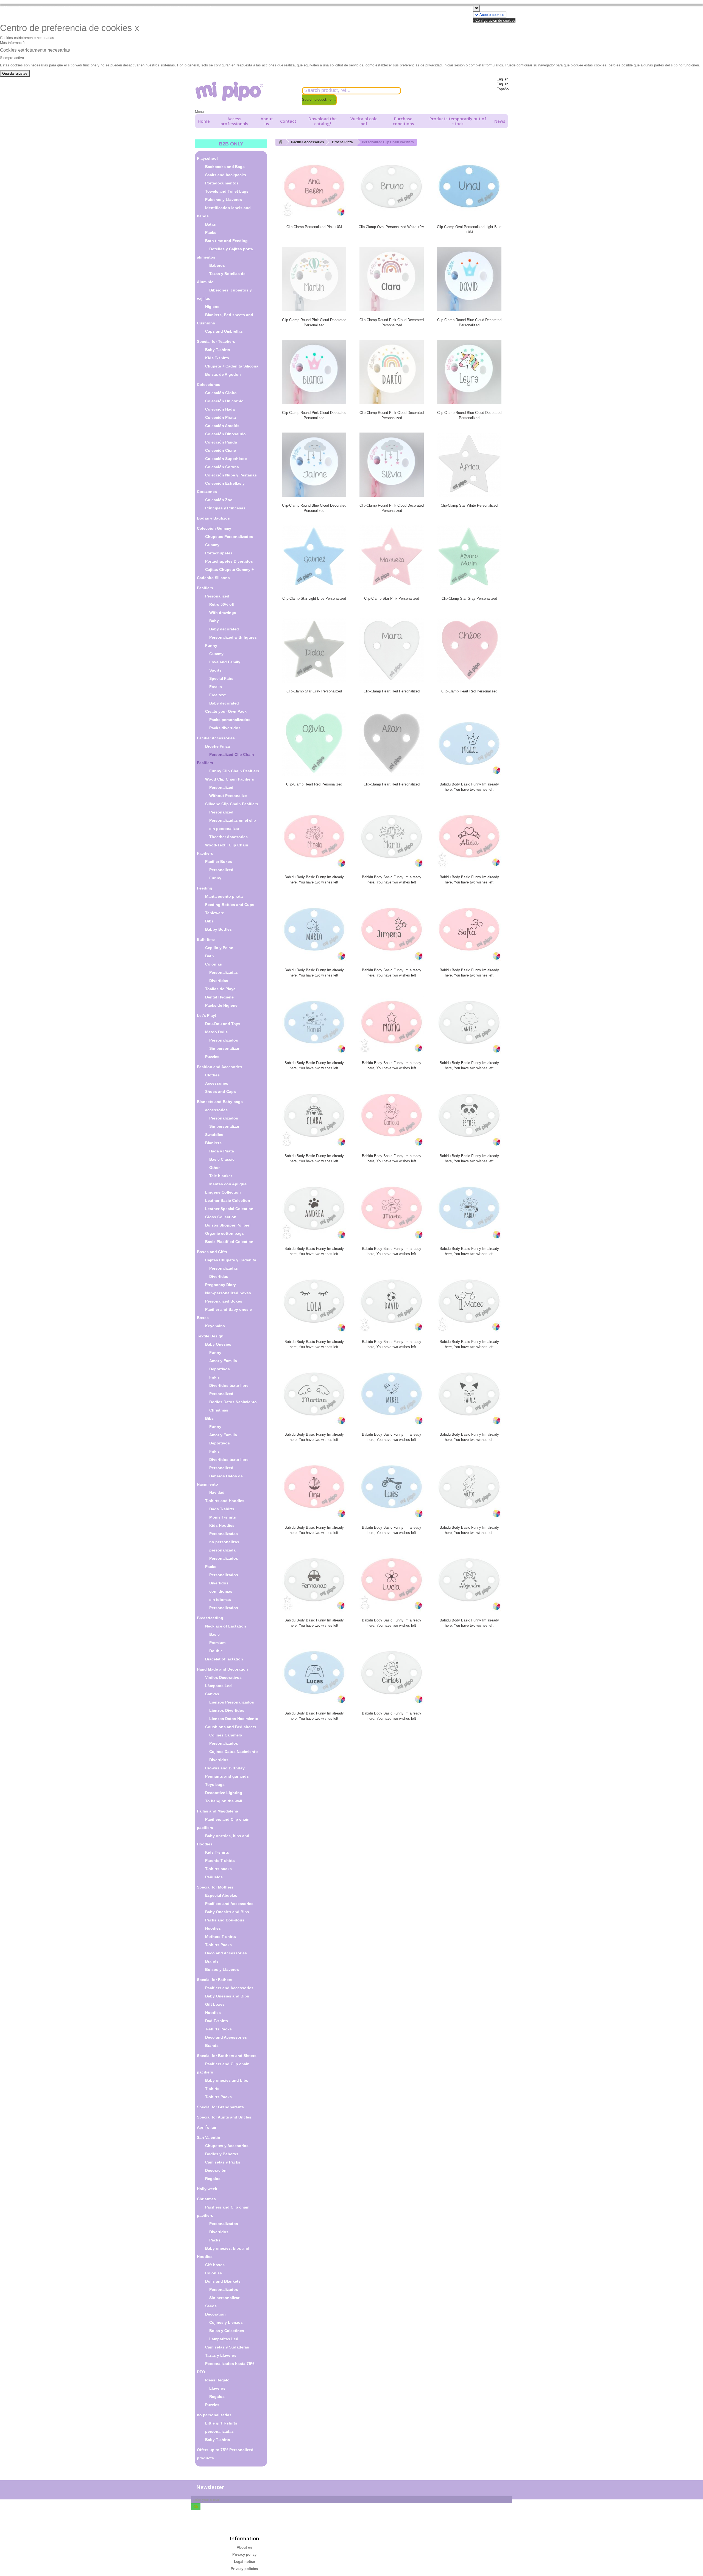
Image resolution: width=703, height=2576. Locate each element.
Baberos (217, 265)
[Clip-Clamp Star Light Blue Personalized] (314, 557)
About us (267, 121)
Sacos (211, 2306)
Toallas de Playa (220, 989)
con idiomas (221, 1591)
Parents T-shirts (220, 1861)
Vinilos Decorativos (223, 1677)
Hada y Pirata (222, 1151)
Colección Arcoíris (222, 426)
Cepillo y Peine (219, 948)
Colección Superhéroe (226, 459)
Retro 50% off (222, 604)
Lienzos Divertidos (227, 1710)
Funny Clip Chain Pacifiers (234, 771)
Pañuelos (214, 1877)
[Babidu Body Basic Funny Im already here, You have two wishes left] (469, 743)
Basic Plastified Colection (229, 1242)
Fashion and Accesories (220, 1067)
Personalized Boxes (224, 1301)
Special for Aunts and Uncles (224, 2117)
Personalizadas (224, 972)
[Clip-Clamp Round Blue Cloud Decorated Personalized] (469, 279)
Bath (210, 956)
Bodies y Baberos (222, 2154)
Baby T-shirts (218, 350)
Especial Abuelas (221, 1895)
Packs (211, 232)
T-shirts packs (218, 1869)
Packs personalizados (230, 720)
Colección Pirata (221, 417)
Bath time (206, 939)
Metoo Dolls (216, 1032)
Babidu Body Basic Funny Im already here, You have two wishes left (469, 787)
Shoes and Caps (221, 1091)
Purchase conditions (403, 121)
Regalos (213, 2179)
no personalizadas (214, 2415)
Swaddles (214, 1135)
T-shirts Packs (218, 1945)
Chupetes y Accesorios (227, 2146)
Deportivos (220, 1369)
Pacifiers (205, 588)
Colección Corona (222, 467)
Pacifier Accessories (216, 738)
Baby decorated (224, 629)
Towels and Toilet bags (227, 191)
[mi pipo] (244, 92)
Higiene (212, 307)
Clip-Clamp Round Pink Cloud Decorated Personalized (314, 322)
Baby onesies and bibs (227, 2080)
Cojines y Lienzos (226, 2322)
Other (214, 1168)
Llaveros (217, 2388)
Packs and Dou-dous (225, 1920)
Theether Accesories (228, 837)
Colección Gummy (214, 528)
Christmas (219, 1410)
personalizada (222, 1550)
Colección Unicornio (224, 401)
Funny (211, 646)
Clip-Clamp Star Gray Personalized (469, 598)
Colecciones (209, 385)
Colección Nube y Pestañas (231, 475)
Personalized (217, 596)
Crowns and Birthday (225, 1768)
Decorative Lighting (224, 1793)
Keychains (215, 1326)
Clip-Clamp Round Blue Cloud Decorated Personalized (469, 322)
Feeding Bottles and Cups (230, 905)
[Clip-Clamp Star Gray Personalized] (469, 557)
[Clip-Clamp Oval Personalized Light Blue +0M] (469, 186)
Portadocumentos (222, 183)
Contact (288, 121)
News (500, 121)
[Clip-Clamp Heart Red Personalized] (392, 650)
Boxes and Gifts (212, 1252)
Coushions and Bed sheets (231, 1727)
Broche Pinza (217, 746)
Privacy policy (244, 2554)
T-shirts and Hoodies (225, 1501)
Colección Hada (220, 409)
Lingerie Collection (223, 1192)
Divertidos (219, 1583)
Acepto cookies (491, 15)
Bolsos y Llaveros (222, 1969)
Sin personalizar (224, 1048)
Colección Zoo (219, 500)
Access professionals (234, 121)
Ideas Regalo (217, 2380)
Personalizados (224, 1040)
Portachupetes (219, 553)
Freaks (216, 687)
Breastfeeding (210, 1618)
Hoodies (213, 1928)
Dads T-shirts (222, 1509)
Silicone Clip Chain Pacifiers (232, 804)
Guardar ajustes (15, 73)
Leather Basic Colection (228, 1200)
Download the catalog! (323, 121)
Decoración (216, 2170)
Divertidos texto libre (229, 1385)
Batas (210, 224)
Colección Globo (221, 393)
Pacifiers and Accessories (229, 1904)
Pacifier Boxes (219, 862)
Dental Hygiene (219, 997)
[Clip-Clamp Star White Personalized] (469, 465)
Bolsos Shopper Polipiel (228, 1225)
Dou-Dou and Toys (223, 1024)
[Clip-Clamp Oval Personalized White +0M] (392, 186)
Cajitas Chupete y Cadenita (231, 1260)
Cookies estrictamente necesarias (27, 38)
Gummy (212, 545)
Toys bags (215, 1784)
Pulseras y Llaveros (224, 200)
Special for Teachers (216, 341)
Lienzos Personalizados (232, 1702)
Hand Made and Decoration (222, 1669)
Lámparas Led (218, 1686)
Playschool (207, 158)
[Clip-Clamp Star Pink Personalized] (392, 557)
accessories (216, 1110)
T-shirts (212, 2089)
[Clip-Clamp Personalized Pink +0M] (314, 186)
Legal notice (244, 2562)
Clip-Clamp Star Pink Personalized (392, 598)
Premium (217, 1643)
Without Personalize (228, 796)
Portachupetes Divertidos (229, 561)
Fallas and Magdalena (217, 1811)
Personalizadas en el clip (233, 820)
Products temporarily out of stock (458, 121)
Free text (217, 695)
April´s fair (207, 2127)
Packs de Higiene (221, 1005)
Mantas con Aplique (228, 1184)
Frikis (214, 1377)
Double (216, 1651)
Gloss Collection (221, 1217)
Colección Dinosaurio (225, 434)
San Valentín (209, 2137)
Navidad (217, 1492)
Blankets (213, 1143)
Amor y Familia (223, 1361)
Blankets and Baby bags (220, 1102)
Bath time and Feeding (226, 241)
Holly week (207, 2189)
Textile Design (210, 1336)
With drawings (223, 613)
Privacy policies (244, 2569)
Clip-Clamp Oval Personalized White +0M (392, 227)
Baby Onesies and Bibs (227, 1912)
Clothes (212, 1075)
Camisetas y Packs (223, 2162)
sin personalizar (224, 829)
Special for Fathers (215, 1980)
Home (204, 121)
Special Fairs (221, 678)
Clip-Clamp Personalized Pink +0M (314, 227)
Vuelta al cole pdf (364, 121)
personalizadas (219, 2431)
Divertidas (219, 981)
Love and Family (225, 662)
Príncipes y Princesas (225, 508)
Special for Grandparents (220, 2107)
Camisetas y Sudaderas (227, 2347)
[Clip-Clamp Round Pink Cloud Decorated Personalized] (314, 279)
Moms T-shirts (223, 1517)
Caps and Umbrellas (224, 331)
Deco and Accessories (226, 1953)
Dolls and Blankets (223, 2281)
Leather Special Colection (229, 1209)
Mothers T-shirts (221, 1937)
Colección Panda (221, 442)
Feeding (205, 888)
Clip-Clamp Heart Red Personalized (392, 691)
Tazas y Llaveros (221, 2355)
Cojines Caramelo (226, 1735)
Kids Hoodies (222, 1525)
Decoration (215, 2314)
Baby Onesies (218, 1344)
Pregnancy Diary (221, 1285)
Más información (13, 43)
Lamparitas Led (224, 2339)
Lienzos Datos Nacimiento (234, 1719)
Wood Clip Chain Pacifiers (230, 779)
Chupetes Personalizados (229, 537)
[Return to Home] (280, 142)
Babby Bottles (218, 929)
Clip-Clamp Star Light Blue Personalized (314, 598)
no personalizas (224, 1542)
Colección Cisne (221, 450)
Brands (212, 1961)
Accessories (217, 1083)
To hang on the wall (224, 1801)
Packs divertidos (225, 728)
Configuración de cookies (495, 20)
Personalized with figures (233, 637)
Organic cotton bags (224, 1233)
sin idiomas (220, 1600)
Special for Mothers (215, 1887)
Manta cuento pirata (224, 896)
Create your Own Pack (226, 711)
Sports (215, 670)
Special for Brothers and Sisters (227, 2056)
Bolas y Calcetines (227, 2331)
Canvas (212, 1694)
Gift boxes (215, 2004)
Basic (214, 1634)
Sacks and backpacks (226, 175)
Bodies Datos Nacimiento (233, 1402)
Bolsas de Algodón (223, 374)
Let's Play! (207, 1015)
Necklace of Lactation (226, 1626)
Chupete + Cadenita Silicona (232, 366)
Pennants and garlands (227, 1776)
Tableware (215, 913)
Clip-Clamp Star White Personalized (469, 505)
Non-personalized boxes (228, 1293)
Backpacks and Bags (225, 167)
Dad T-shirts (217, 2021)
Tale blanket (221, 1176)
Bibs (209, 921)
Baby (214, 621)
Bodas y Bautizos (213, 518)
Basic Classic (222, 1159)
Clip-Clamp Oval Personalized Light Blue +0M (469, 229)
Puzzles (212, 1057)
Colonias (214, 964)
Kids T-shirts (217, 358)
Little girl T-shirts (221, 2423)
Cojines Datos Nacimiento (234, 1752)
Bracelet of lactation (224, 1659)
